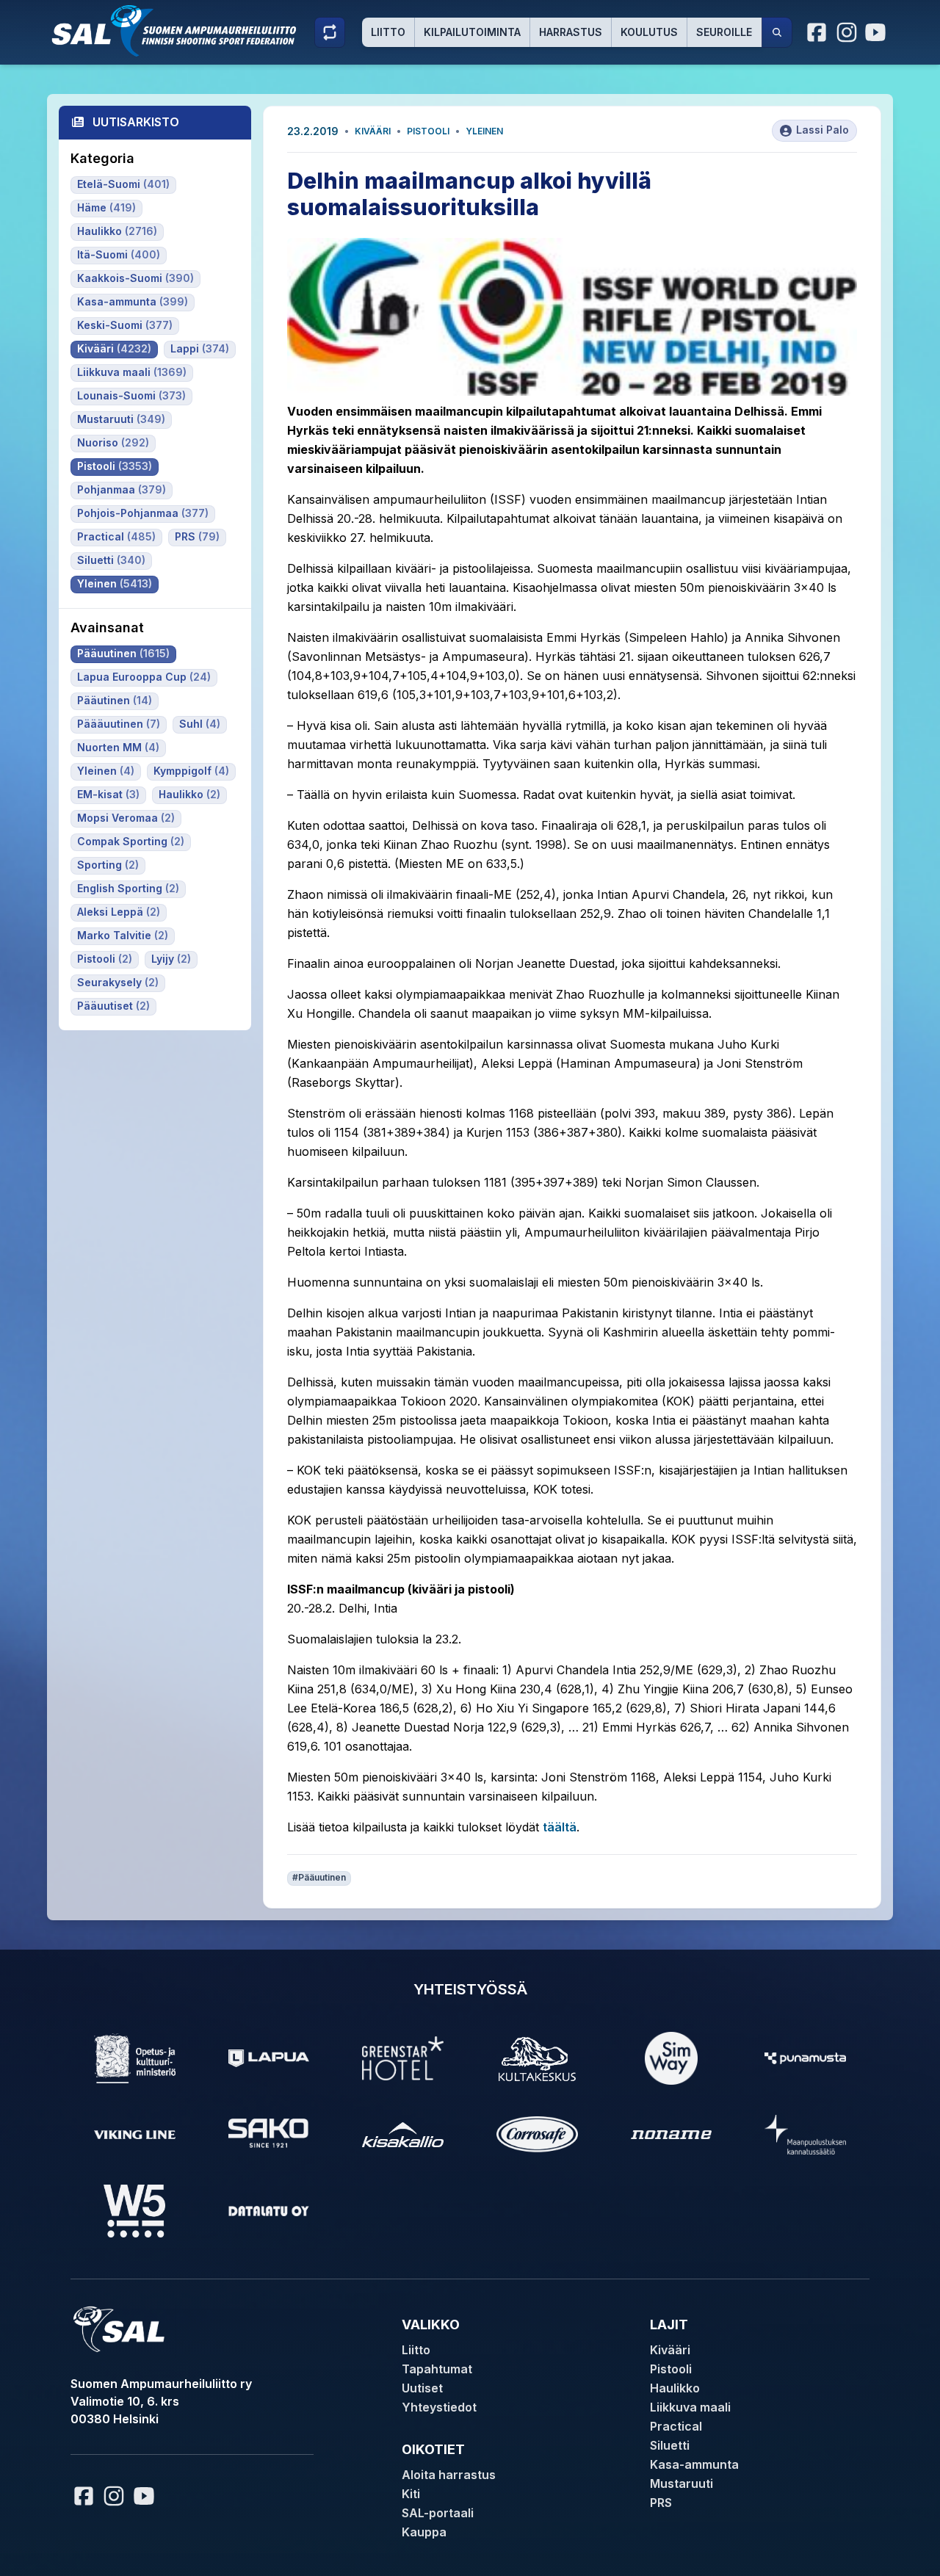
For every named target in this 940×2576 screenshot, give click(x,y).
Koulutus (649, 32)
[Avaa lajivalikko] (330, 32)
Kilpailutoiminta (472, 32)
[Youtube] (878, 32)
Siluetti (670, 2445)
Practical (676, 2426)
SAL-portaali (438, 2513)
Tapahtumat (437, 2369)
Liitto (388, 32)
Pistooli (428, 131)
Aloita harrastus (449, 2475)
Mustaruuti (681, 2483)
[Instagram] (847, 32)
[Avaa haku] (777, 32)
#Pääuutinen (319, 1877)
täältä (560, 1827)
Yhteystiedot (439, 2407)
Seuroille (724, 32)
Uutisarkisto (136, 122)
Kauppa (424, 2532)
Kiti (411, 2494)
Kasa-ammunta (694, 2464)
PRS (661, 2503)
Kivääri (373, 131)
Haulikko (675, 2388)
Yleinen (484, 131)
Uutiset (422, 2388)
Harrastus (571, 32)
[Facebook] (817, 32)
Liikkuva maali (690, 2407)
